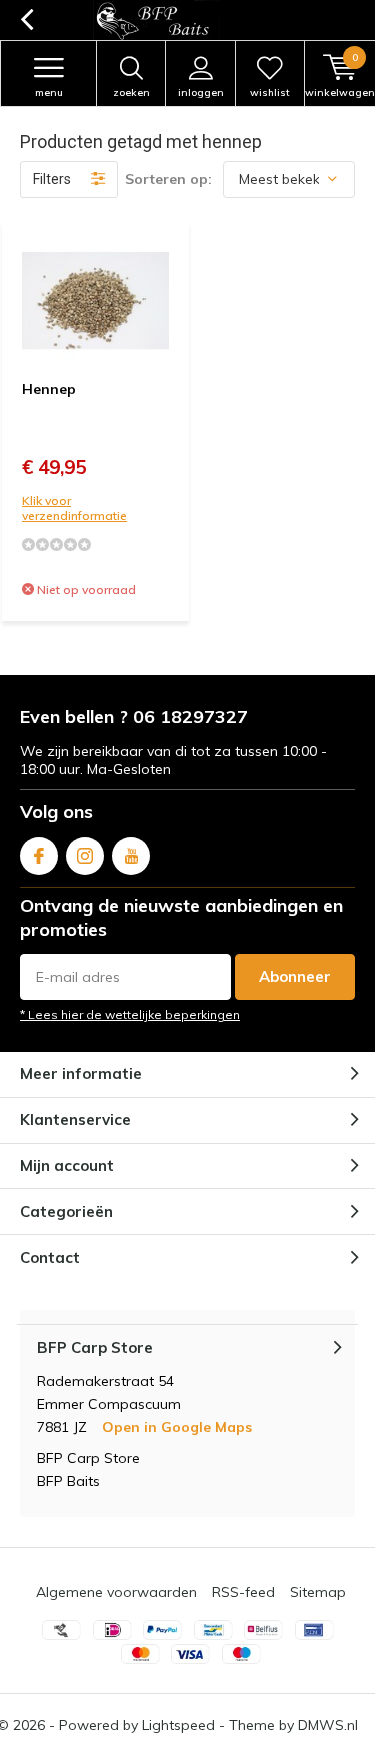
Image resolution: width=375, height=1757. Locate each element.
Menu (49, 92)
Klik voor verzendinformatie (74, 508)
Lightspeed (178, 1725)
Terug (26, 20)
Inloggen (201, 92)
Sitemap (318, 1592)
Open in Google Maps (177, 1427)
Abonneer (295, 976)
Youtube (131, 856)
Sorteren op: (168, 179)
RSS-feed (243, 1592)
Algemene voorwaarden (116, 1592)
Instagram (85, 856)
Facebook (39, 856)
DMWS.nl (328, 1725)
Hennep (49, 389)
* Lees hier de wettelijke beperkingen (130, 1014)
